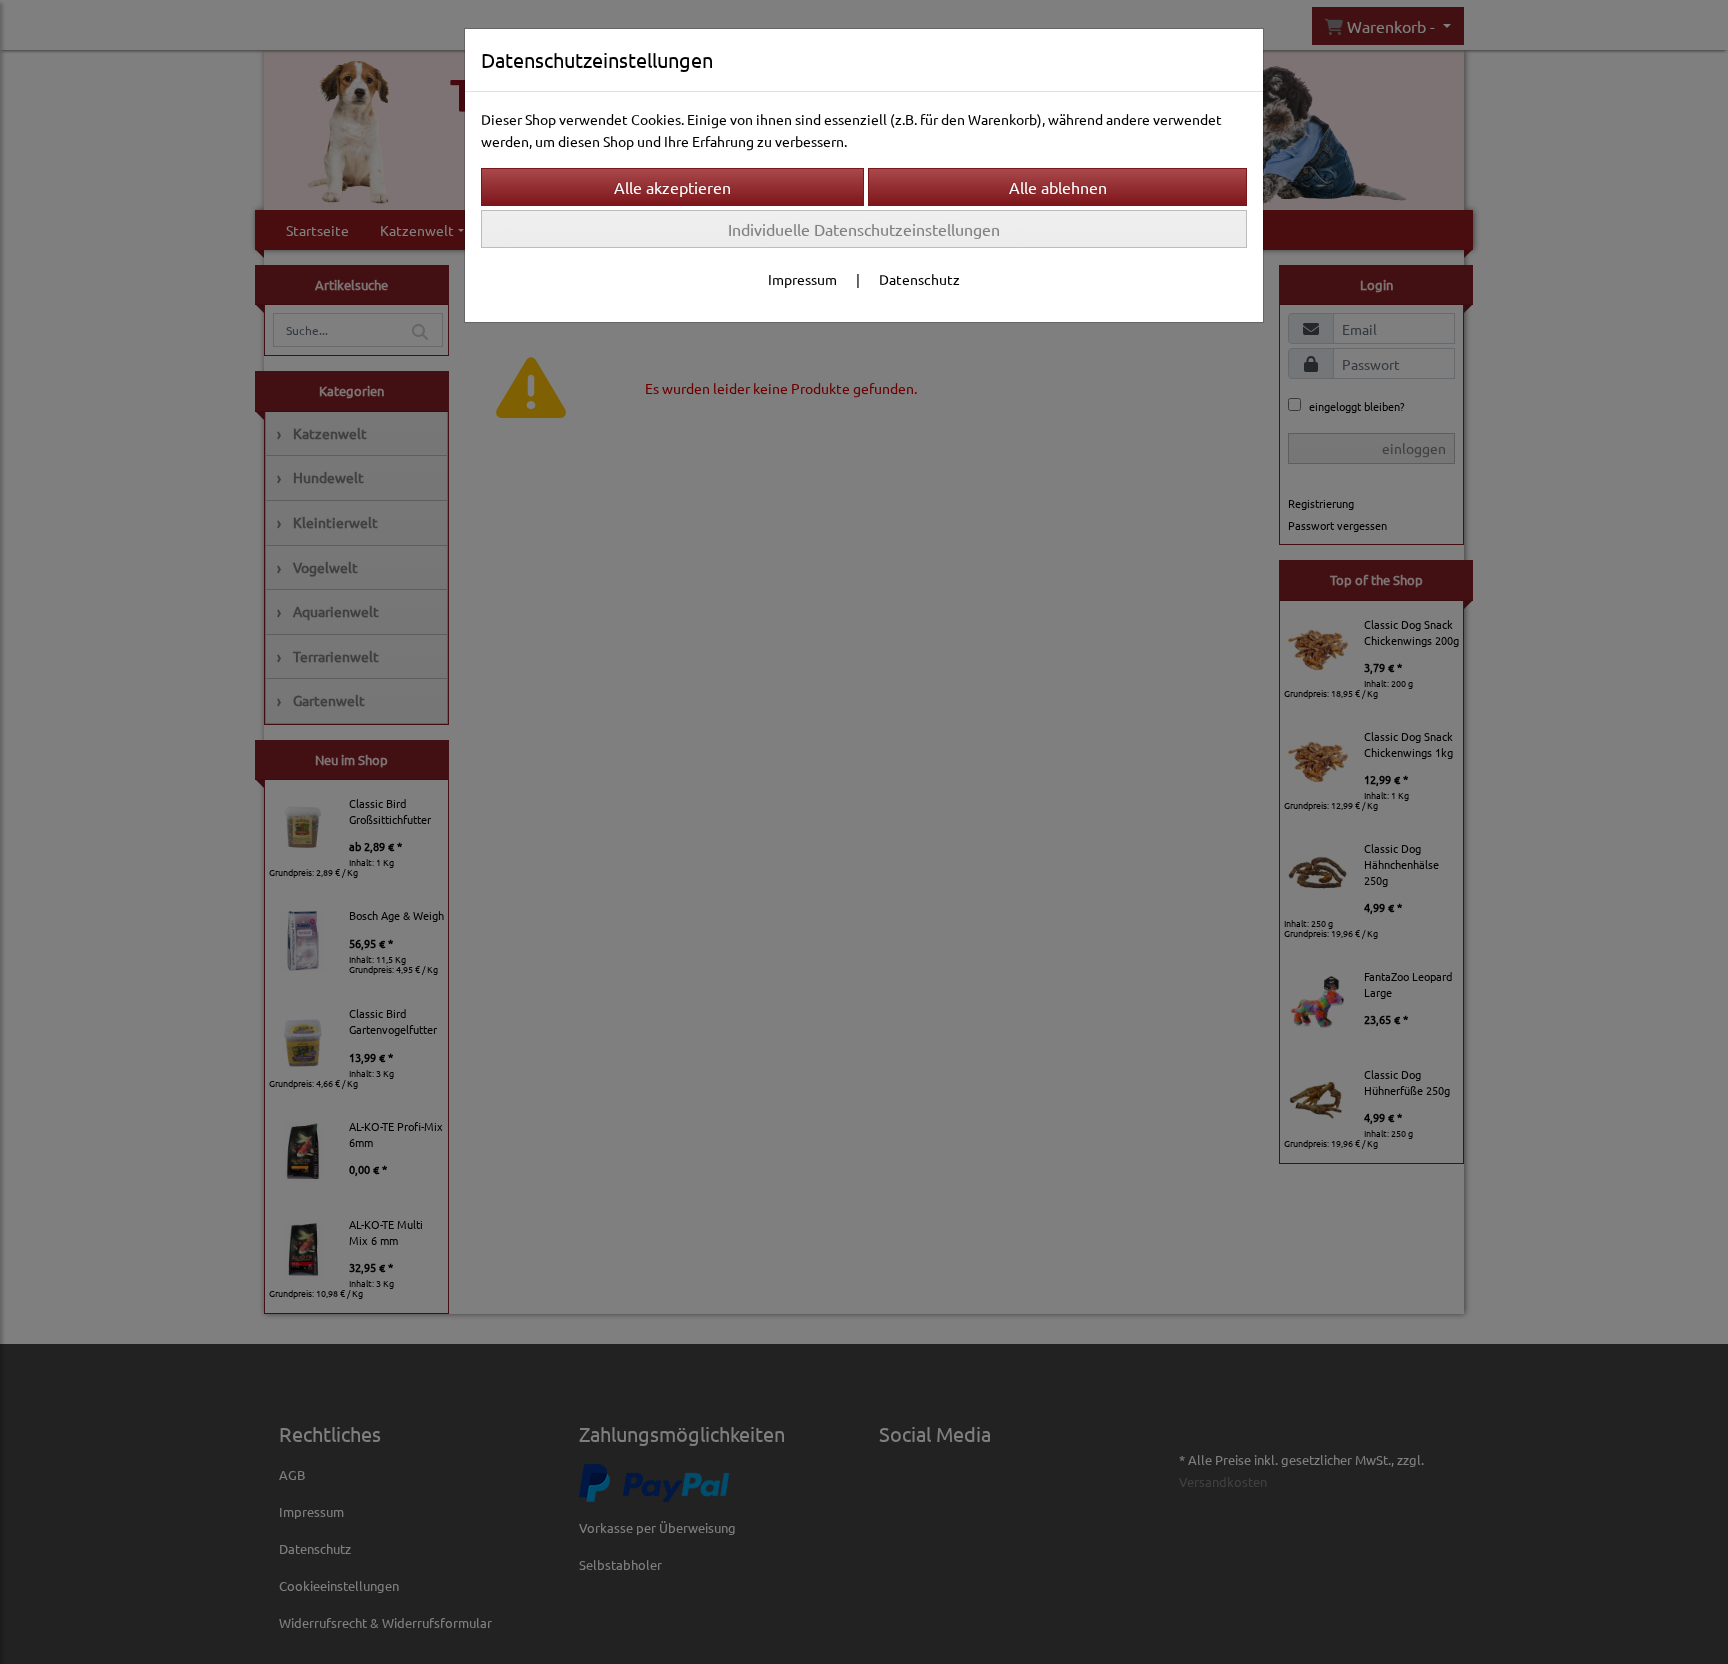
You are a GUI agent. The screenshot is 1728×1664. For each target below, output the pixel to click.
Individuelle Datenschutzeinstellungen (864, 229)
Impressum (802, 279)
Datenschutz (919, 279)
